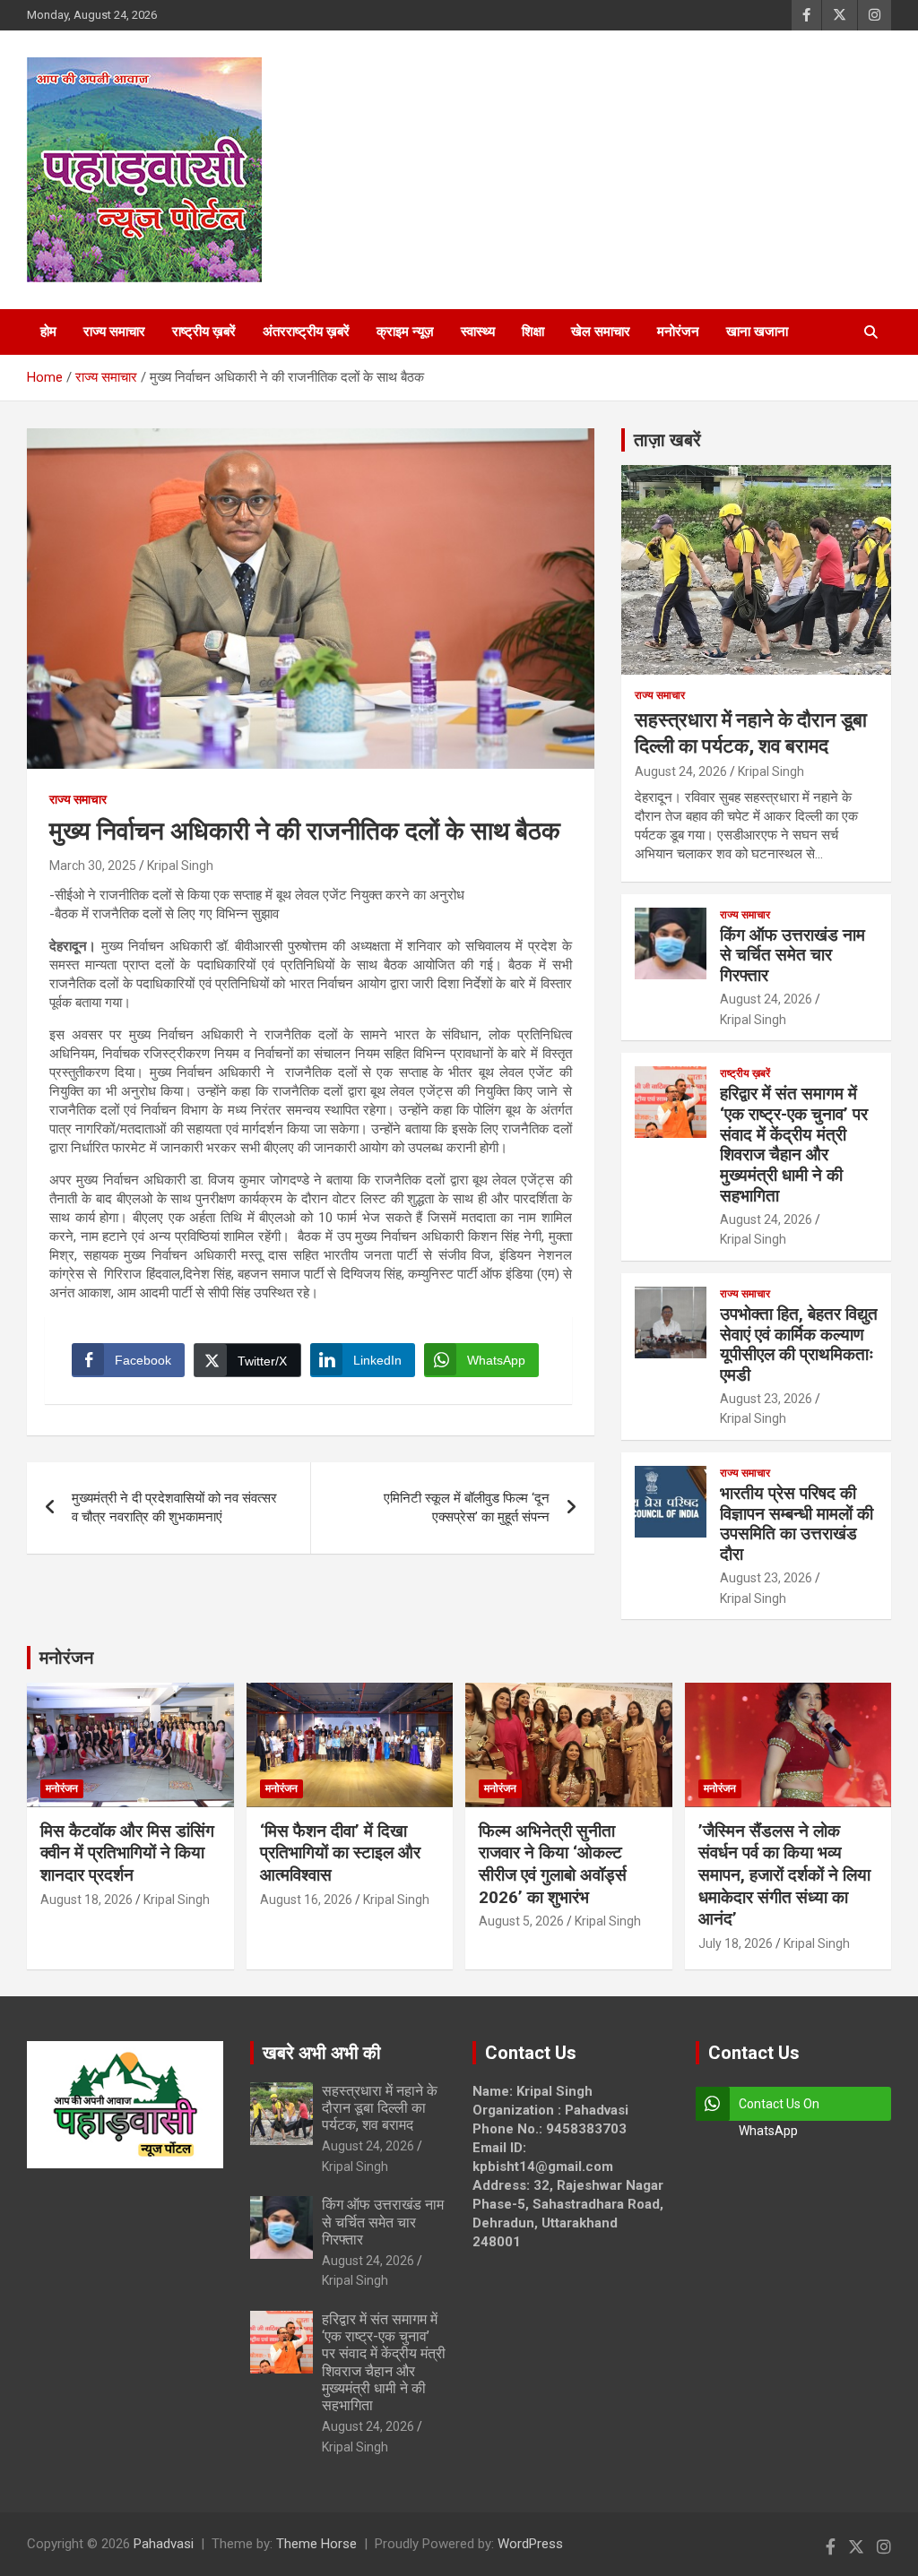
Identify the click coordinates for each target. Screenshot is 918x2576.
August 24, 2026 (681, 771)
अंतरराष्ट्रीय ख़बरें (306, 332)
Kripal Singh (180, 866)
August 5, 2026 (521, 1921)
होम (48, 332)
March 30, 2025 (93, 866)
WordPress (530, 2544)
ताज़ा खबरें (667, 440)
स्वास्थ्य (478, 332)
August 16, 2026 (306, 1900)
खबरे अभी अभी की (322, 2053)
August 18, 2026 (87, 1900)
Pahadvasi (164, 2544)
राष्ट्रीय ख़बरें (204, 332)
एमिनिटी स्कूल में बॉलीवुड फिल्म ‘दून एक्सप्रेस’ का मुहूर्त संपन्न (467, 1508)
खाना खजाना (757, 332)
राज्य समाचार (114, 332)
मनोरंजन (678, 332)
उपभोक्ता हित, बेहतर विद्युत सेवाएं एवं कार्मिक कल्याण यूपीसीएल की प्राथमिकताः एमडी (799, 1344)
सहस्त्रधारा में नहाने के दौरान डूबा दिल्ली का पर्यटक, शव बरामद (380, 2108)
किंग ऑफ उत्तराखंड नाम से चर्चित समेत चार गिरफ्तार (792, 956)
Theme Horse (316, 2544)
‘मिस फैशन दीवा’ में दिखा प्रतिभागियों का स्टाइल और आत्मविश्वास (340, 1853)
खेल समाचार (601, 332)
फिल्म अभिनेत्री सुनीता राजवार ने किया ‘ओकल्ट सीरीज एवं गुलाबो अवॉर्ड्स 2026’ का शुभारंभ (553, 1864)
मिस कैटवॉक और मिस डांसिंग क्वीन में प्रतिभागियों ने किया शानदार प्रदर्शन (127, 1853)
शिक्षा (533, 332)
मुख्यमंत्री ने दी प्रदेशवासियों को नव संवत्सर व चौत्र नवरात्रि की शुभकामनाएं (174, 1508)
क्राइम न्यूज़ (405, 332)
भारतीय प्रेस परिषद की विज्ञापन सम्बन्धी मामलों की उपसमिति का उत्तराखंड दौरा (797, 1524)
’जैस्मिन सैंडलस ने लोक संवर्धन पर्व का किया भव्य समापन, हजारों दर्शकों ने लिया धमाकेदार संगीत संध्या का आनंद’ (784, 1875)
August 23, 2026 (766, 1399)
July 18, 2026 (736, 1943)
